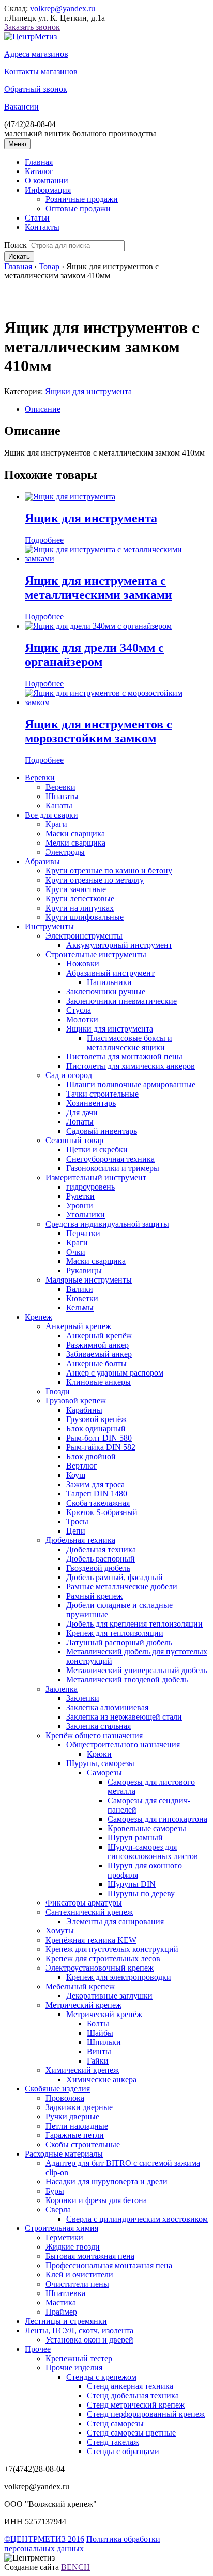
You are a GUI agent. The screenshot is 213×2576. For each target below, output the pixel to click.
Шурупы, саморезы (100, 1763)
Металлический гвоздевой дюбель (127, 1680)
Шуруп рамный (135, 1838)
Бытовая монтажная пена (90, 2256)
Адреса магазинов (36, 54)
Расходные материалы (64, 2154)
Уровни (80, 1205)
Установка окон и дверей (89, 2340)
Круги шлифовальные (85, 917)
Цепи (76, 1531)
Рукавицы (84, 1270)
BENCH (75, 2567)
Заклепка (62, 1689)
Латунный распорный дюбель (119, 1642)
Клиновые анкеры (98, 1382)
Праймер (61, 2312)
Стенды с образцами (123, 2451)
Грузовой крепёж (96, 1419)
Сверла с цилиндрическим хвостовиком (137, 2219)
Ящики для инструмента (88, 391)
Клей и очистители (79, 2275)
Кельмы (80, 1308)
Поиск (16, 245)
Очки (76, 1252)
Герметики (64, 2237)
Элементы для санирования (115, 1921)
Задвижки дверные (79, 2107)
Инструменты (49, 926)
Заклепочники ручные (106, 992)
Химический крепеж (82, 2070)
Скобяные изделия (57, 2089)
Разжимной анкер (97, 1345)
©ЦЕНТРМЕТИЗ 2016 (44, 2539)
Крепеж (39, 1317)
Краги (56, 824)
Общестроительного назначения (123, 1745)
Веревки (40, 778)
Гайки (98, 2061)
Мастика (61, 2302)
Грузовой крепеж (76, 1401)
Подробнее (44, 540)
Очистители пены (77, 2284)
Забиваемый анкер (99, 1354)
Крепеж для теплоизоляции (115, 1633)
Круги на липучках (80, 908)
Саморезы (104, 1773)
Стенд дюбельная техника (133, 2395)
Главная (39, 162)
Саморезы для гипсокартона (157, 1819)
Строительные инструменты (96, 954)
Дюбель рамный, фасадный (115, 1577)
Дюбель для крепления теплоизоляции (134, 1624)
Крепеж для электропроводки (119, 1977)
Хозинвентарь (91, 1103)
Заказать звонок (32, 27)
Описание (43, 409)
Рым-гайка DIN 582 (101, 1447)
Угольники (86, 1215)
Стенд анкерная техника (130, 2386)
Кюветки (82, 1298)
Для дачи (82, 1112)
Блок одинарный (96, 1428)
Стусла (79, 1010)
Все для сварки (51, 815)
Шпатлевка (65, 2293)
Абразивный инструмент (110, 973)
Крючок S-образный (102, 1512)
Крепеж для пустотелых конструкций (112, 1949)
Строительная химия (62, 2228)
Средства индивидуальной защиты (107, 1224)
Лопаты (80, 1122)
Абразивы (42, 861)
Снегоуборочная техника (110, 1159)
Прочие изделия (74, 2368)
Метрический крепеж (83, 2005)
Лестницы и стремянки (66, 2321)
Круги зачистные (76, 889)
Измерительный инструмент (96, 1177)
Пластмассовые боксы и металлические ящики (130, 1043)
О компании (47, 181)
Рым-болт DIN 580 (99, 1438)
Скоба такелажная (98, 1503)
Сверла (58, 2210)
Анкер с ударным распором (115, 1373)
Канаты (59, 806)
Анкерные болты (96, 1363)
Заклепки (83, 1698)
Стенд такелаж (113, 2442)
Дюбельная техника (80, 1540)
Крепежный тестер (79, 2358)
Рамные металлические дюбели (122, 1587)
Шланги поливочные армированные (131, 1084)
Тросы (77, 1521)
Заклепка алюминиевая (107, 1707)
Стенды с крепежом (101, 2377)
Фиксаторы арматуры (84, 1903)
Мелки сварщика (75, 843)
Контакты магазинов (41, 72)
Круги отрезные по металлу (95, 880)
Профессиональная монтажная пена (109, 2265)
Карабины (84, 1410)
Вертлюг (82, 1466)
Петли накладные (77, 2126)
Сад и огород (69, 1075)
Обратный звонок (36, 89)
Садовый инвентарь (102, 1131)
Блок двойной (91, 1456)
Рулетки (80, 1196)
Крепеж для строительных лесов (103, 1958)
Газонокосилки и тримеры (113, 1168)
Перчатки (83, 1233)
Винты (99, 2051)
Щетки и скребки (97, 1150)
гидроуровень (90, 1187)
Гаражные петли (75, 2135)
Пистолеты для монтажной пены (124, 1057)
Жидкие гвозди (73, 2247)
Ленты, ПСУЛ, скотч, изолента (79, 2330)
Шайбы (100, 2033)
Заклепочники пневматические (121, 1001)
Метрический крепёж (104, 2014)
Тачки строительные (102, 1094)
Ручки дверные (72, 2117)
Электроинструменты (84, 936)
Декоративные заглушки (109, 1996)
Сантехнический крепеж (89, 1912)
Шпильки (104, 2042)
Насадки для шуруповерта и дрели (106, 2182)
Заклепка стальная (98, 1726)
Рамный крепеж (94, 1596)
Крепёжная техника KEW (91, 1940)
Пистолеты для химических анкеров (131, 1066)
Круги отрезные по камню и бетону (109, 871)
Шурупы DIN (132, 1884)
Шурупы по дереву (141, 1893)
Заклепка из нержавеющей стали (124, 1717)
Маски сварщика (75, 833)
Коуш (76, 1475)
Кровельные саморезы (147, 1828)
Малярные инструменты (89, 1280)
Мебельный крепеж (80, 1986)
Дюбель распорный (101, 1559)
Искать (19, 256)
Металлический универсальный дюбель (137, 1670)
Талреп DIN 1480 (97, 1494)
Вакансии (21, 107)
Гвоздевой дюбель (98, 1568)
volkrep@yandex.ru (63, 9)
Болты (98, 2024)
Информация (48, 190)
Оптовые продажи (78, 208)
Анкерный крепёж (99, 1336)
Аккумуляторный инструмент (119, 945)
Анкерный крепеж (78, 1326)
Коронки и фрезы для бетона (96, 2200)
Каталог (39, 171)
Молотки (82, 1019)
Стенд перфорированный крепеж (146, 2414)
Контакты (42, 227)
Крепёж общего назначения (94, 1735)
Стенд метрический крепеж (136, 2405)
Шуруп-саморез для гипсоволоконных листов (153, 1852)
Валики (80, 1289)
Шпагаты (62, 796)
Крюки (99, 1754)
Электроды (65, 852)
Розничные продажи (82, 199)
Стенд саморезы (115, 2423)
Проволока (65, 2098)
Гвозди (58, 1391)
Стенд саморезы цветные (131, 2433)
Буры (55, 2191)
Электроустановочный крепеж (100, 1968)
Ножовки (83, 964)
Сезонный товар (74, 1140)
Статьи (37, 218)
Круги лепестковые (80, 899)
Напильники (109, 982)
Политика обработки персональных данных (82, 2544)
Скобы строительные (83, 2144)
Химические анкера (101, 2079)
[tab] (117, 409)
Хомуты (60, 1931)
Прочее (38, 2349)
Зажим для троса (95, 1484)
